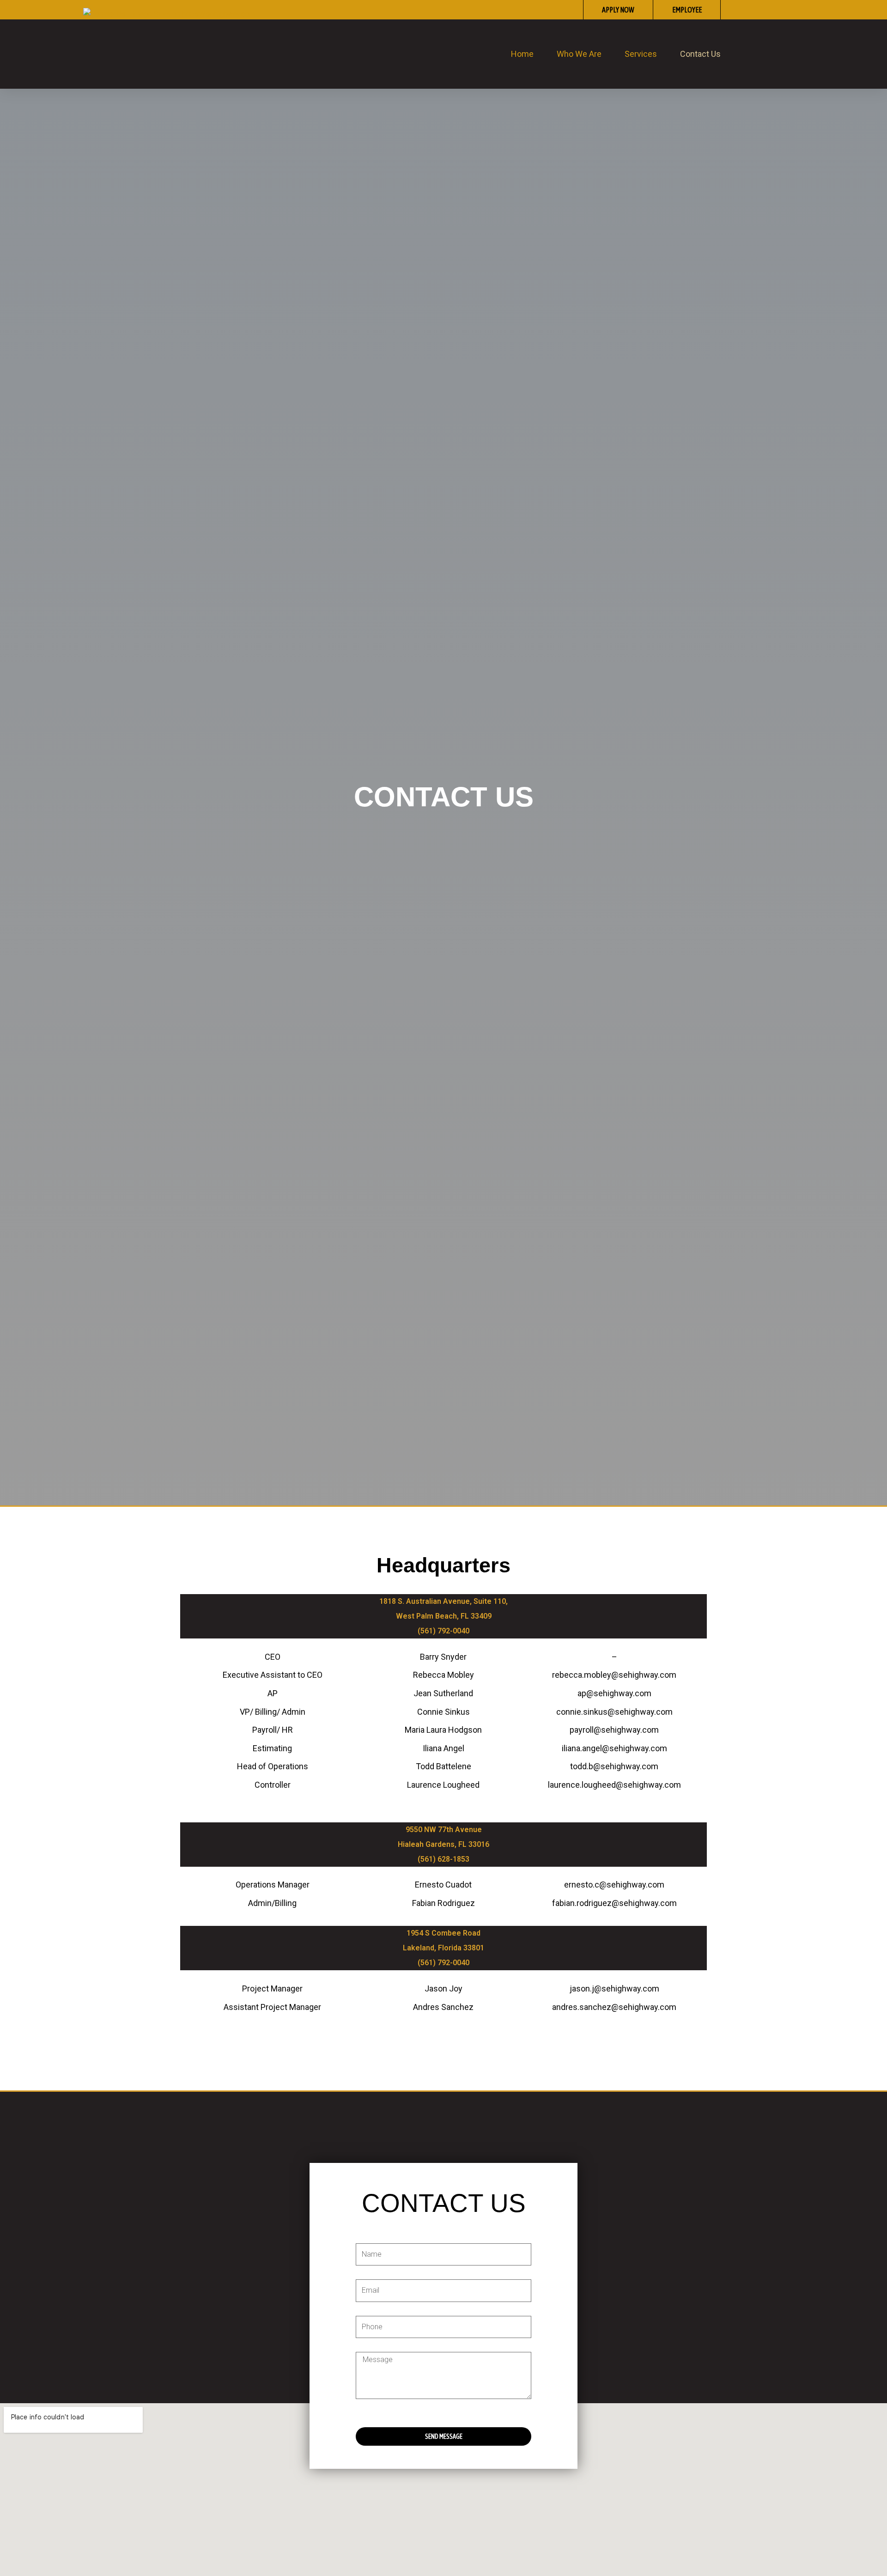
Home (522, 54)
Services (641, 54)
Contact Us (700, 54)
